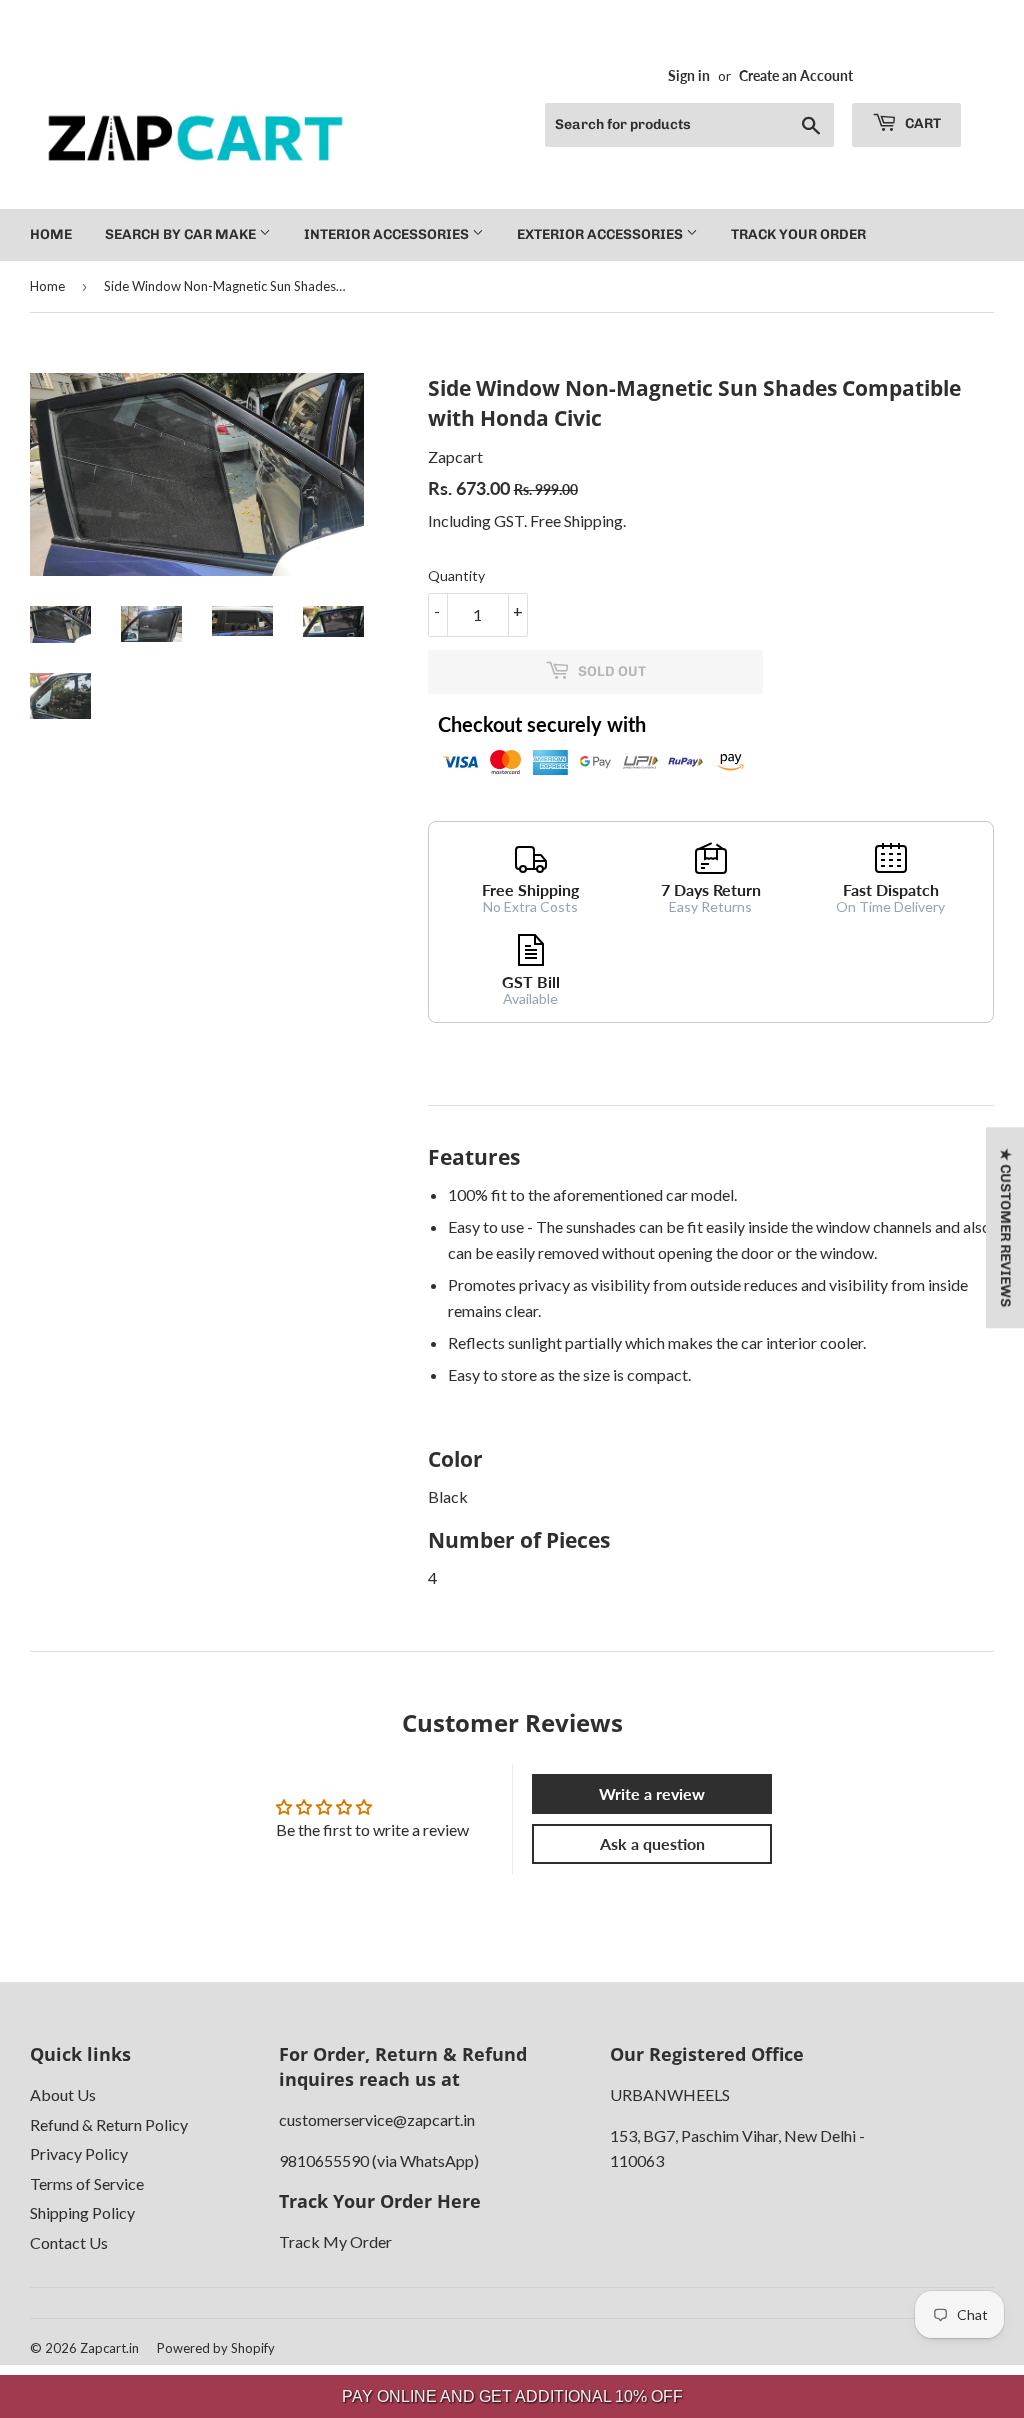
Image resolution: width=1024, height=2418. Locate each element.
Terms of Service (87, 2183)
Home (51, 234)
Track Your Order (798, 234)
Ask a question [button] (652, 1843)
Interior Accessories (388, 234)
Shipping (593, 520)
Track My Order (335, 2241)
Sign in (689, 76)
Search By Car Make (182, 234)
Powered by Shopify (216, 2348)
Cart (921, 123)
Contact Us (69, 2242)
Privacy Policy (79, 2153)
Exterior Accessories (601, 234)
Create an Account (796, 76)
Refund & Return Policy (109, 2124)
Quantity (456, 575)
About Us (63, 2094)
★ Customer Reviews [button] (1005, 1227)
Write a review (652, 1793)
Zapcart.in (109, 2348)
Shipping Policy (82, 2212)
